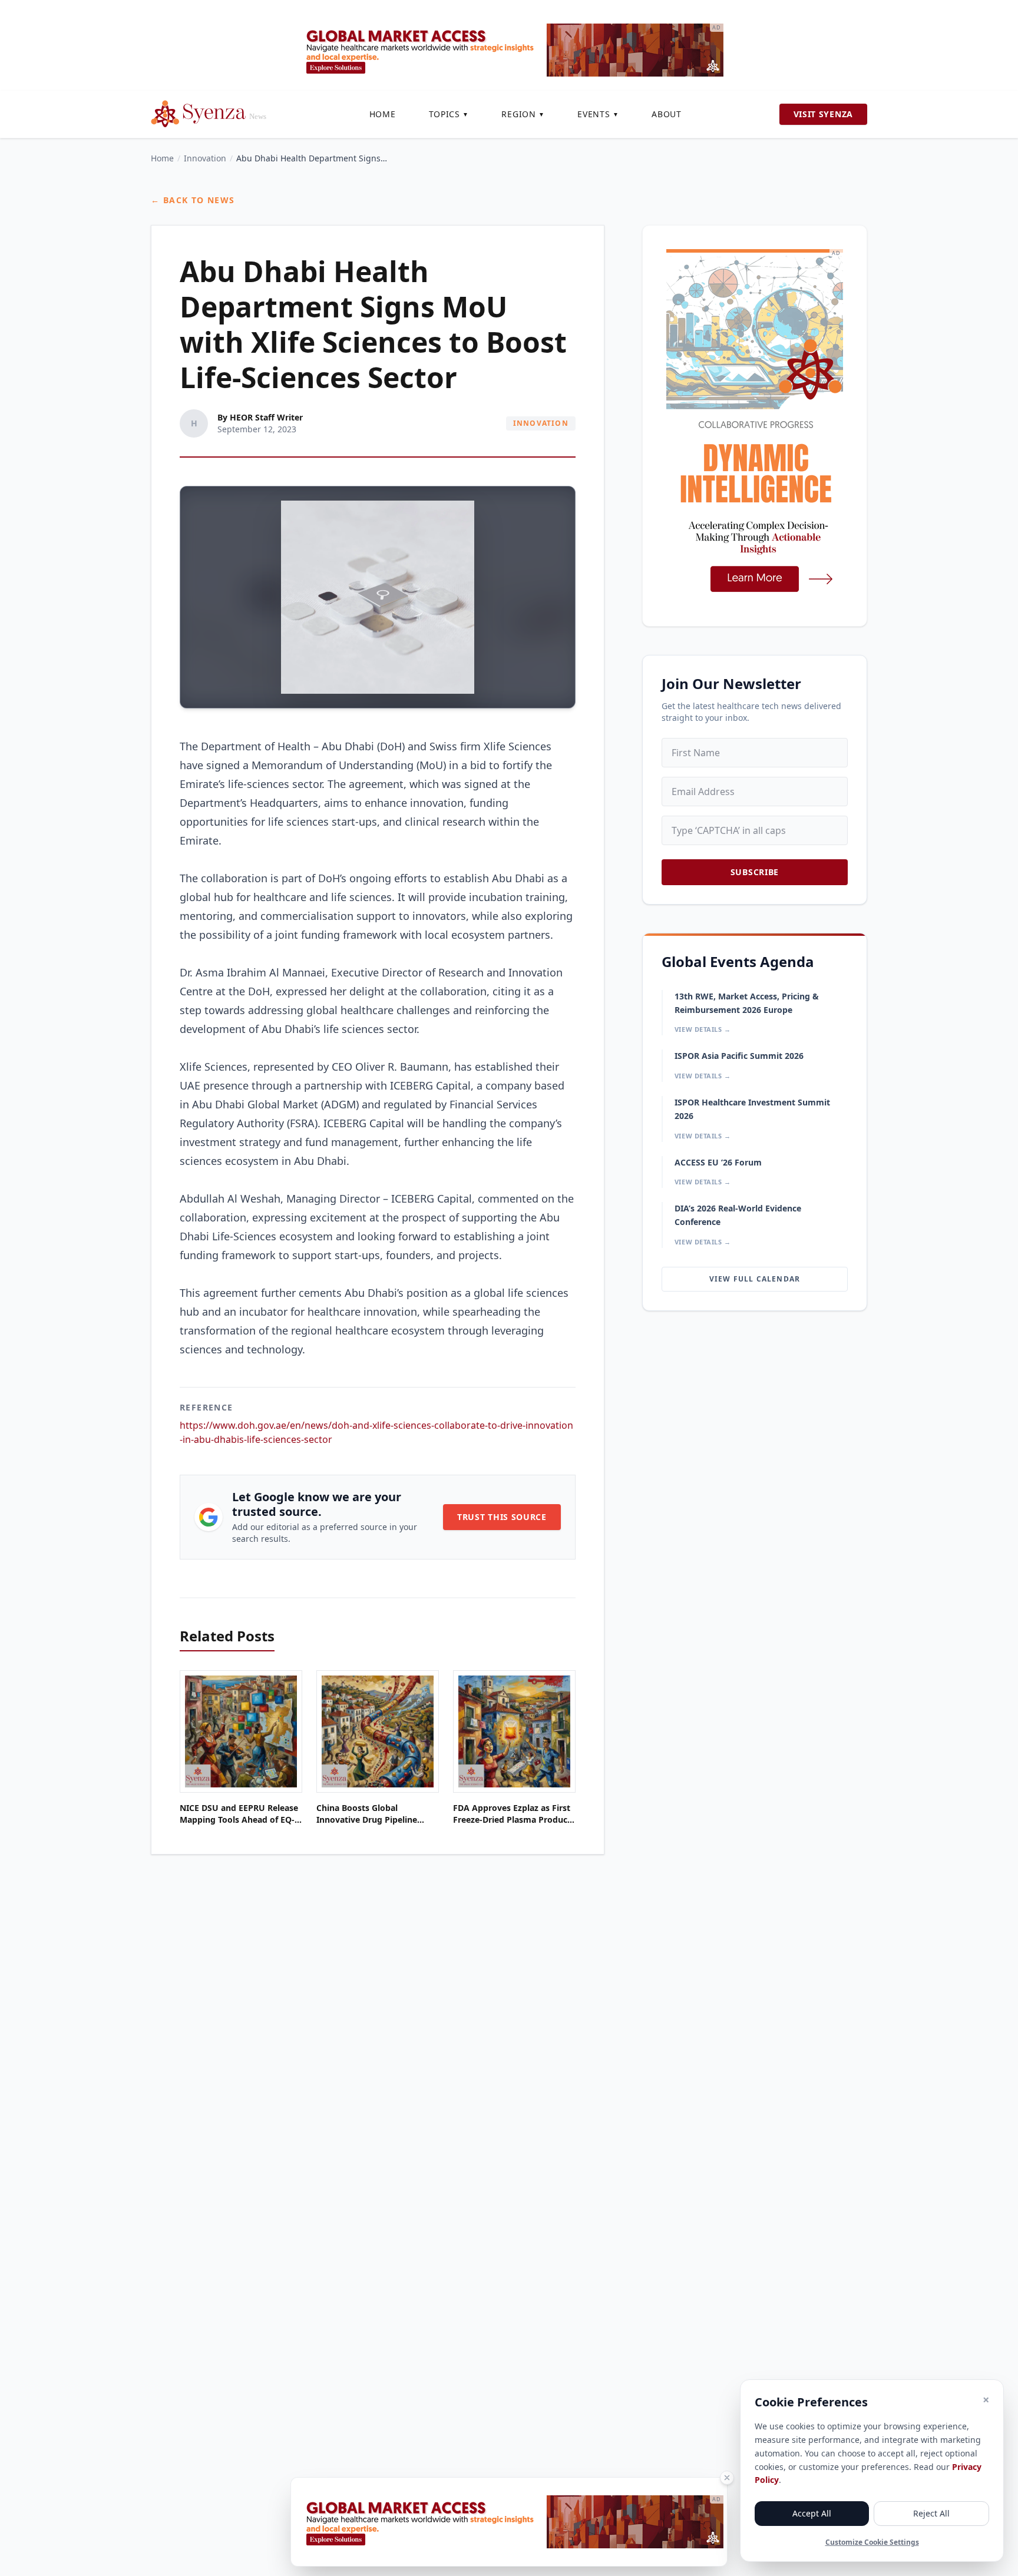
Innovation (205, 158)
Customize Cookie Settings (872, 2542)
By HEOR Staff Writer (260, 417)
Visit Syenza (823, 114)
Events (598, 114)
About (667, 114)
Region (523, 114)
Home (383, 114)
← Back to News (193, 200)
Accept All (812, 2513)
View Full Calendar (755, 1279)
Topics (449, 114)
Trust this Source (502, 1517)
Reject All (931, 2513)
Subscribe (755, 872)
